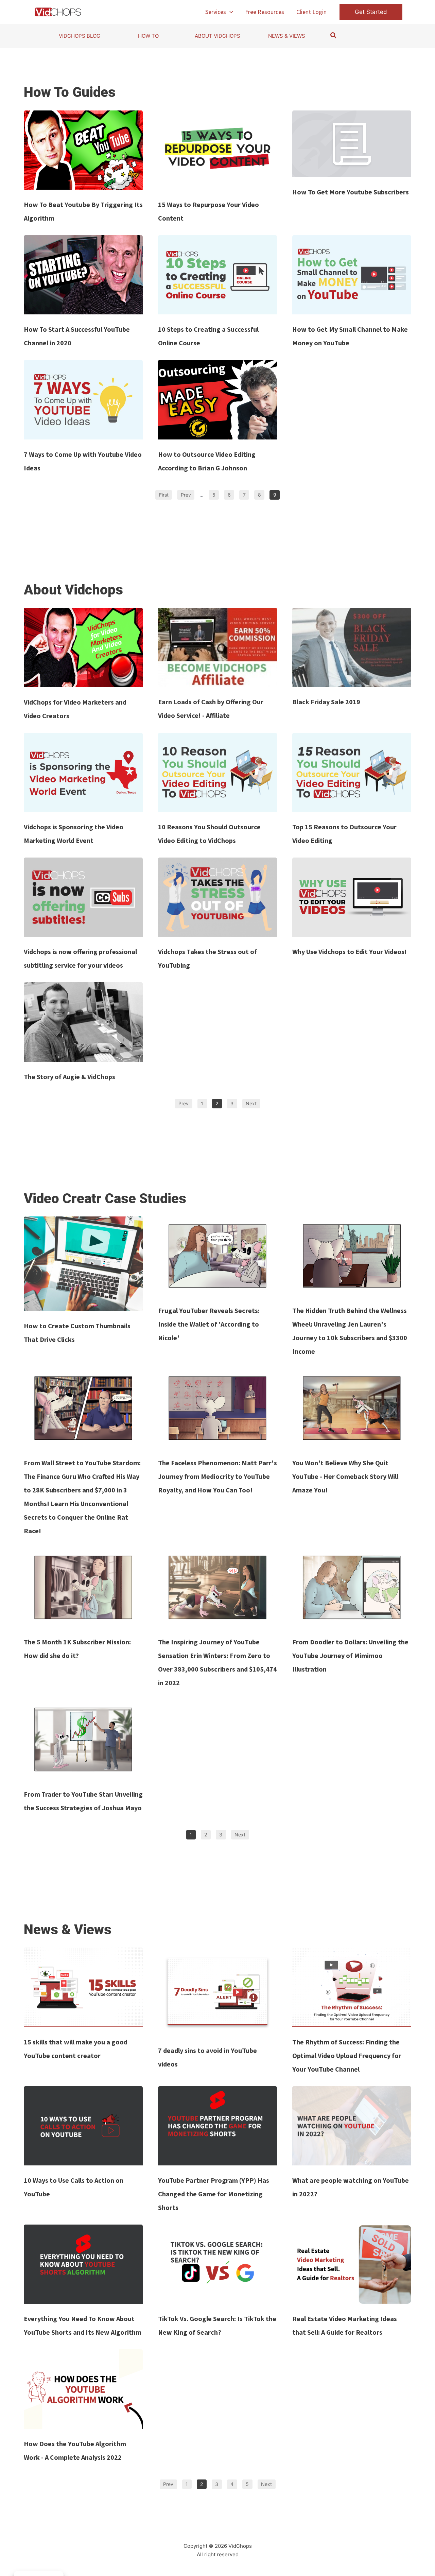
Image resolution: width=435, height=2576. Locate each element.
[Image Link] (83, 150)
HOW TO (148, 36)
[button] (230, 12)
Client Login (311, 12)
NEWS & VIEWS (287, 36)
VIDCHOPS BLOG (80, 36)
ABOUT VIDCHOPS (217, 36)
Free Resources (265, 12)
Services (216, 12)
